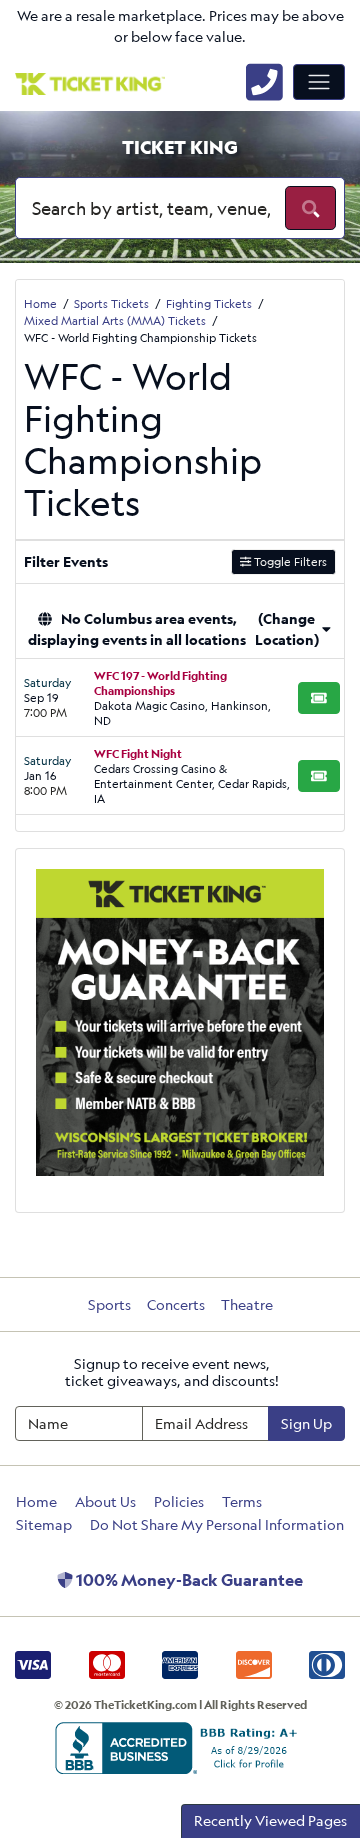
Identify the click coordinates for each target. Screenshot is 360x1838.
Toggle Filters (289, 561)
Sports (109, 1304)
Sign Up (306, 1423)
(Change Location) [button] (287, 629)
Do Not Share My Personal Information (217, 1524)
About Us (105, 1501)
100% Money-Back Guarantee (188, 1580)
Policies (179, 1501)
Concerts (176, 1304)
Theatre (247, 1304)
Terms (242, 1501)
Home (36, 1501)
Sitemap (44, 1524)
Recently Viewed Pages (270, 1820)
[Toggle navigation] (319, 82)
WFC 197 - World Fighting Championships (160, 683)
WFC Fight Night (138, 753)
